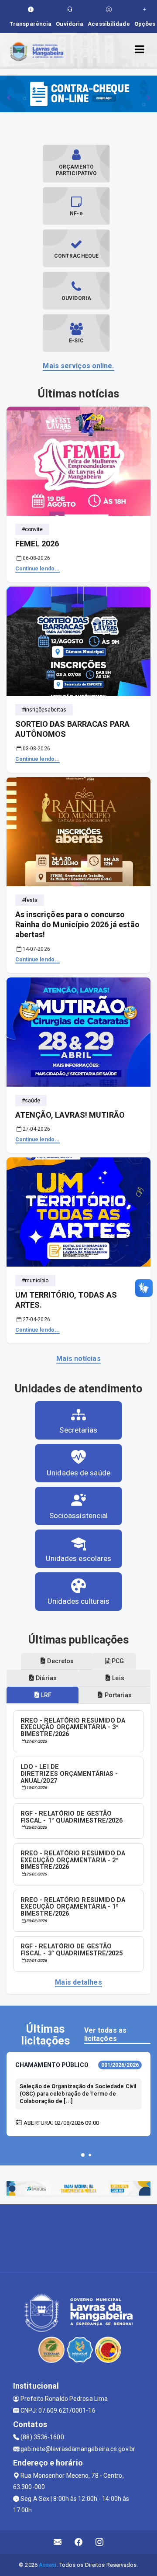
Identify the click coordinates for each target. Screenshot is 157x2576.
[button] (83, 2155)
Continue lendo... (38, 569)
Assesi (48, 2565)
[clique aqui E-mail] (58, 2542)
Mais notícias (78, 1359)
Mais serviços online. (78, 366)
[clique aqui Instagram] (100, 2542)
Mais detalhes (78, 1982)
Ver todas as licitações (105, 2034)
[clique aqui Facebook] (79, 2542)
